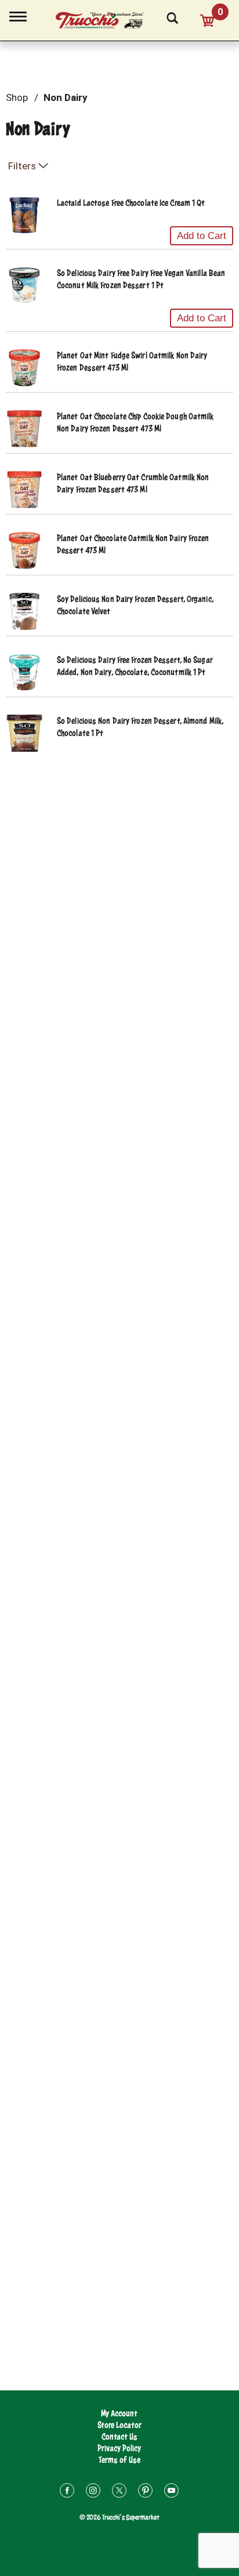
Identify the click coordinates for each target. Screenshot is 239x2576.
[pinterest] (145, 2492)
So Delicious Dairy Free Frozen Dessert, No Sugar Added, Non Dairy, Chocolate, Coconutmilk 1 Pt (135, 666)
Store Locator (119, 2425)
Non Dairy (66, 97)
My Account (119, 2413)
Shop (17, 97)
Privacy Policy (119, 2448)
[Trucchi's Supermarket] (106, 19)
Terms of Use (119, 2460)
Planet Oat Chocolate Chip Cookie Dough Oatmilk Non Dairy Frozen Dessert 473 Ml (135, 422)
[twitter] (119, 2492)
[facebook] (67, 2492)
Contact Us (119, 2436)
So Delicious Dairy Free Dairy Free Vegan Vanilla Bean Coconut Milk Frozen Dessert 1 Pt (141, 279)
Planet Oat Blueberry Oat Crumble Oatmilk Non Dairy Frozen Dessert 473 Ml (133, 483)
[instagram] (93, 2492)
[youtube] (171, 2492)
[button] (202, 236)
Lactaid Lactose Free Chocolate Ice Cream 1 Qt (131, 203)
